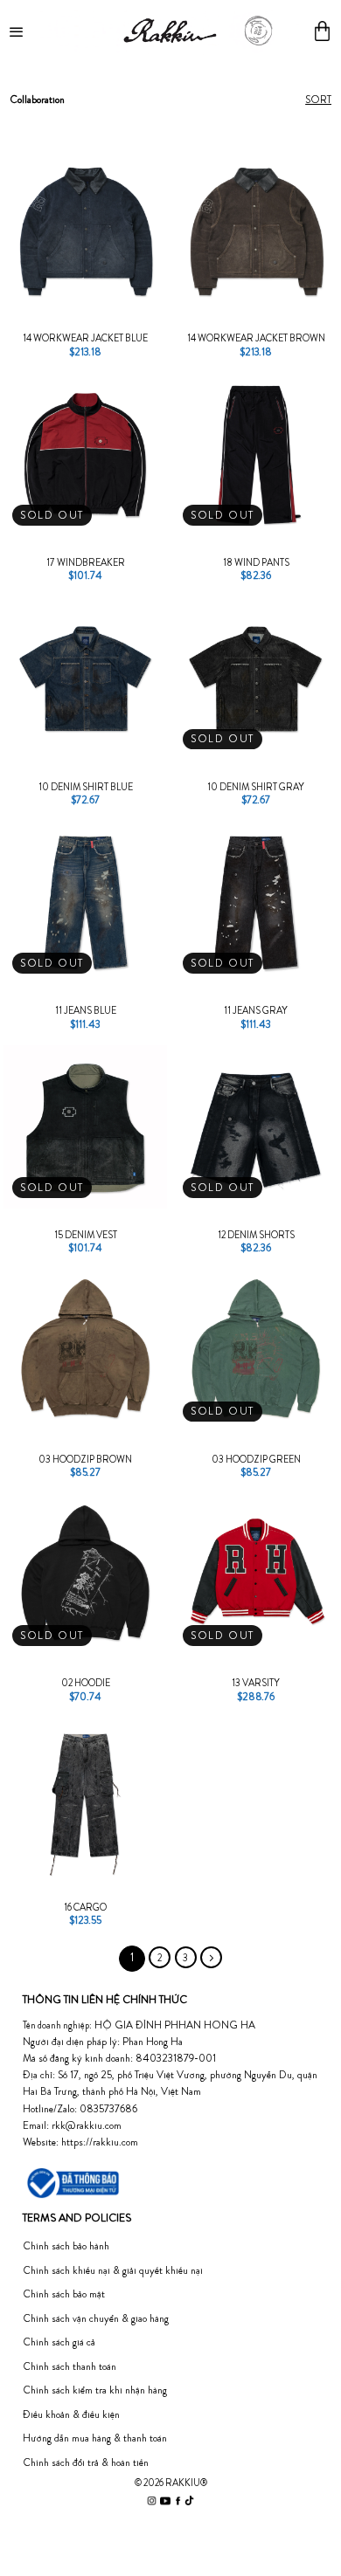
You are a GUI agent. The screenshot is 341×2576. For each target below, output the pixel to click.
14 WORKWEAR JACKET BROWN (256, 338)
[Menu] (18, 31)
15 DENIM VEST (86, 1235)
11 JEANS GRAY (256, 1010)
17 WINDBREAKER (86, 562)
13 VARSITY (256, 1683)
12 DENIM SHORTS (256, 1235)
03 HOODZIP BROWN (85, 1459)
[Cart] (322, 31)
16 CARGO (85, 1907)
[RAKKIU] (170, 31)
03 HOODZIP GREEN (256, 1459)
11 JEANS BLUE (86, 1010)
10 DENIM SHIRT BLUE (86, 787)
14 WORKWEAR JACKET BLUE (85, 338)
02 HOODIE (86, 1683)
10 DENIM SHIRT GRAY (256, 787)
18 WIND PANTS (256, 562)
